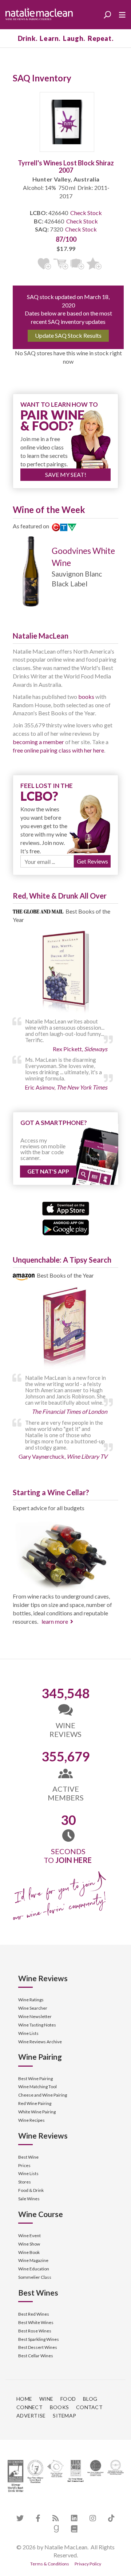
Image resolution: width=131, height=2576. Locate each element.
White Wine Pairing (37, 2112)
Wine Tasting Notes (37, 2025)
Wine (46, 2399)
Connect (29, 2407)
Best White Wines (36, 2322)
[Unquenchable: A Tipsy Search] (65, 1329)
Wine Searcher (33, 2008)
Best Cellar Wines (36, 2356)
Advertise (31, 2416)
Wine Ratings (31, 2000)
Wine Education (34, 2269)
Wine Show (29, 2244)
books (86, 696)
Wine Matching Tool (37, 2087)
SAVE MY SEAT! (66, 474)
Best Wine (28, 2157)
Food (68, 2399)
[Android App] (66, 1227)
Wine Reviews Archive (40, 2042)
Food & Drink (31, 2190)
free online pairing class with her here (58, 750)
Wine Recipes (31, 2120)
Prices (24, 2165)
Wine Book (29, 2252)
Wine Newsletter (35, 2016)
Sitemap (64, 2416)
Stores (25, 2182)
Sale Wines (29, 2199)
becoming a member (38, 742)
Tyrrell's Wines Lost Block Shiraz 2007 (66, 166)
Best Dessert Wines (38, 2347)
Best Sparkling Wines (39, 2339)
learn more (55, 1621)
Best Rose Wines (35, 2331)
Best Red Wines (34, 2314)
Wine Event (29, 2236)
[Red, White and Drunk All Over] (65, 972)
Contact (89, 2407)
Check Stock (86, 213)
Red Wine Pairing (35, 2103)
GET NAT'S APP (48, 1171)
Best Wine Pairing (35, 2079)
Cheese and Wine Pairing (43, 2095)
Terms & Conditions (50, 2564)
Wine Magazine (33, 2260)
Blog (90, 2399)
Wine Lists (28, 2033)
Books (59, 2407)
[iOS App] (66, 1208)
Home (24, 2399)
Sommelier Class (35, 2277)
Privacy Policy (88, 2564)
